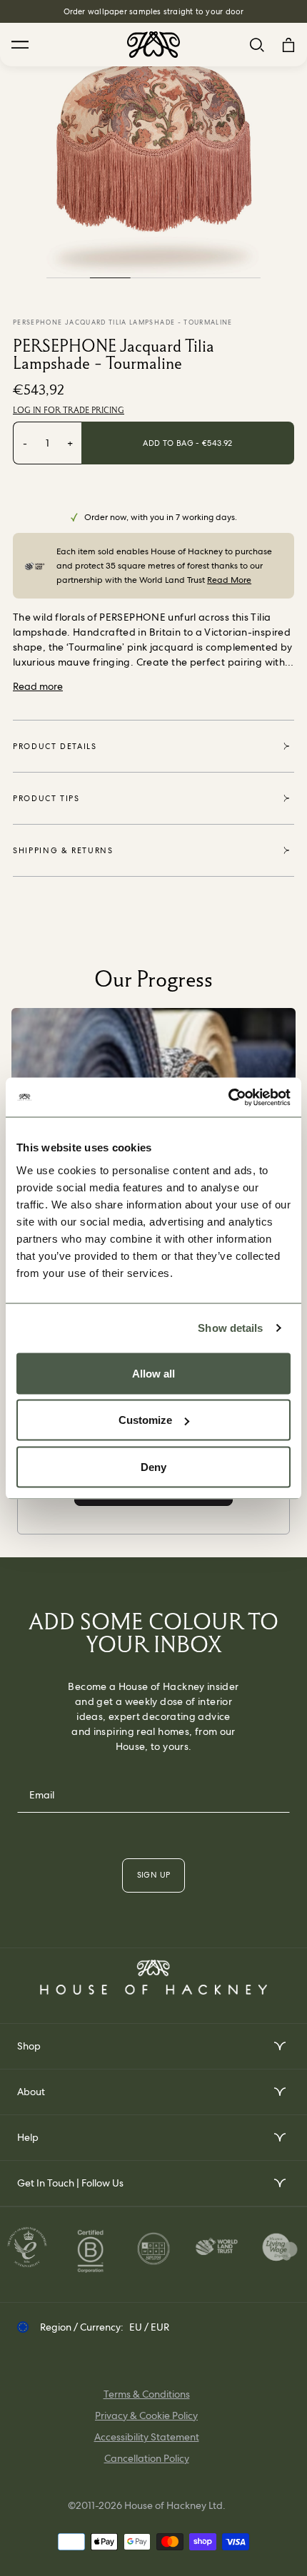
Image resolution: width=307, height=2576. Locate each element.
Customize (145, 1420)
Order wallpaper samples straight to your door (154, 11)
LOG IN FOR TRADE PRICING (69, 410)
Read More (229, 580)
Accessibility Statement (147, 2437)
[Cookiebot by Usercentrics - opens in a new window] (228, 1097)
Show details (230, 1328)
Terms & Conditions (147, 2394)
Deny (153, 1466)
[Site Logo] (153, 45)
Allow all (153, 1373)
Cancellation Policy (147, 2458)
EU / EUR (149, 2327)
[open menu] (279, 2046)
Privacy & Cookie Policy (146, 2415)
